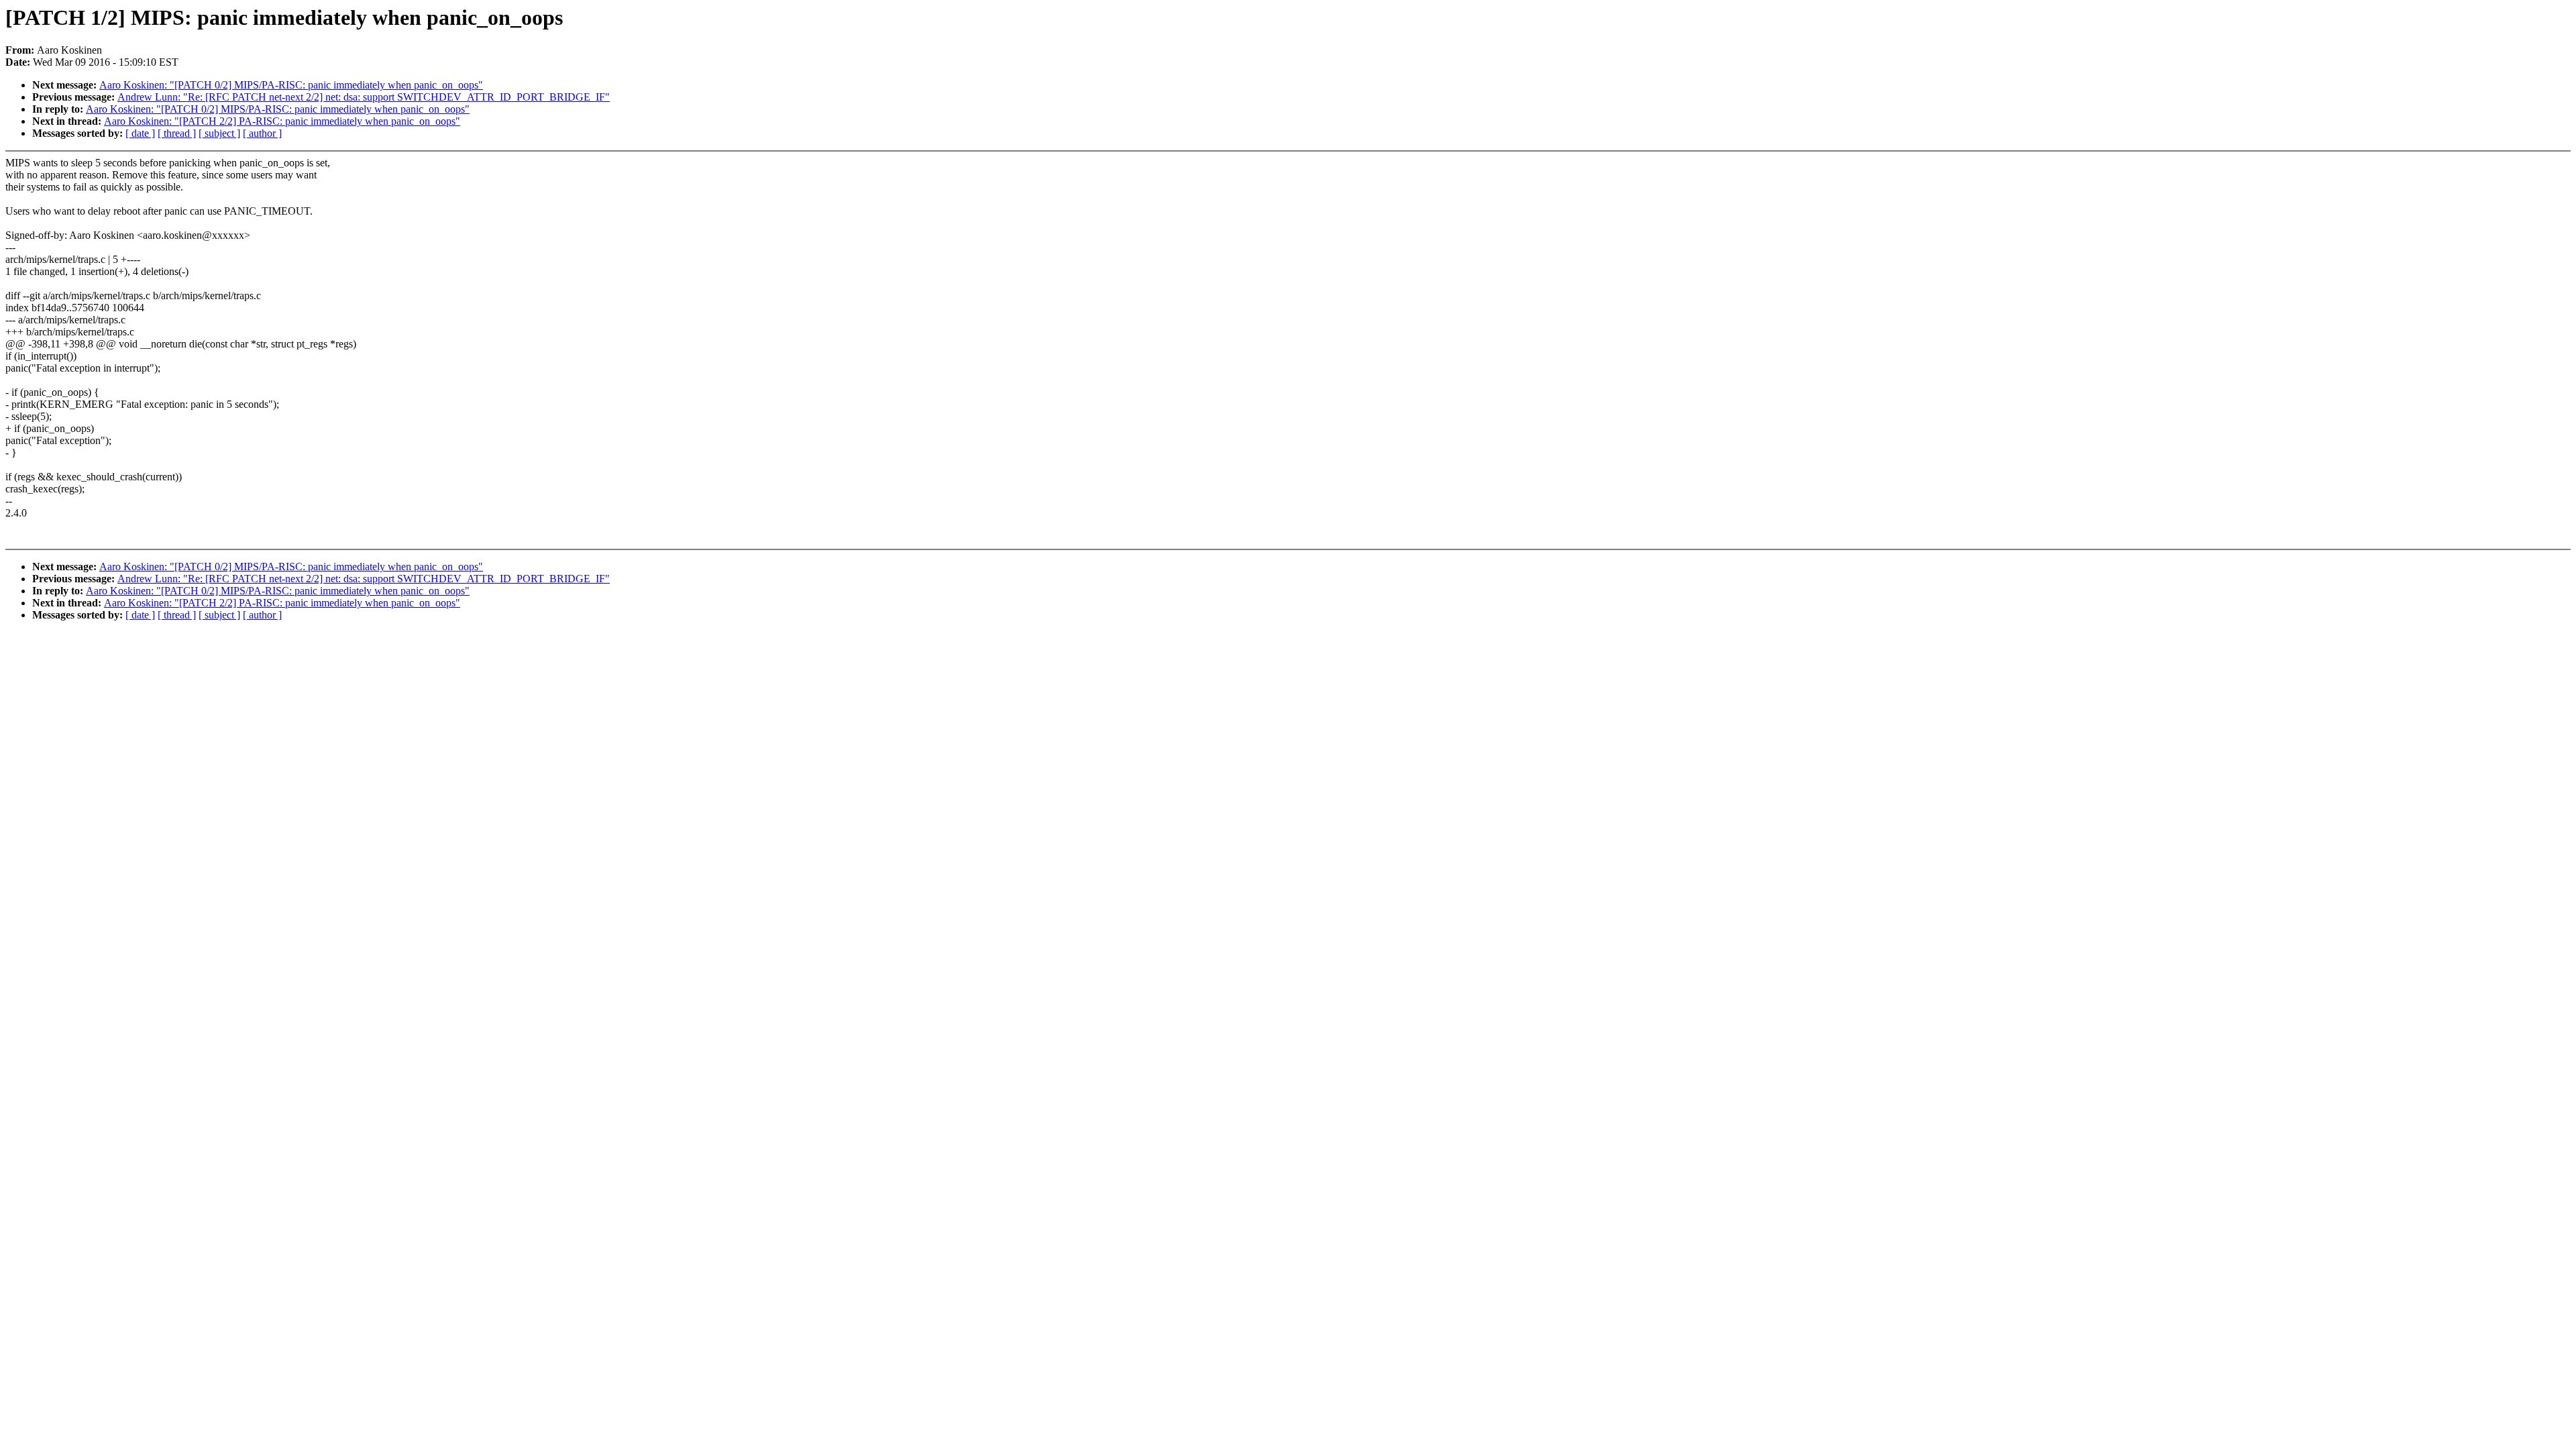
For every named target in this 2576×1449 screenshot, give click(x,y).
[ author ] (262, 133)
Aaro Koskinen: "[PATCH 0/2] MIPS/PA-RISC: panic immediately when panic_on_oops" (291, 85)
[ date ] (140, 133)
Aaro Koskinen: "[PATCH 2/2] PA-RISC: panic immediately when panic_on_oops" (282, 121)
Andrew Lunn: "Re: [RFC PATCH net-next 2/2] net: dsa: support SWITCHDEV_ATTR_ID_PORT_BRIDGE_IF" (364, 97)
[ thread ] (177, 133)
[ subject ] (219, 133)
